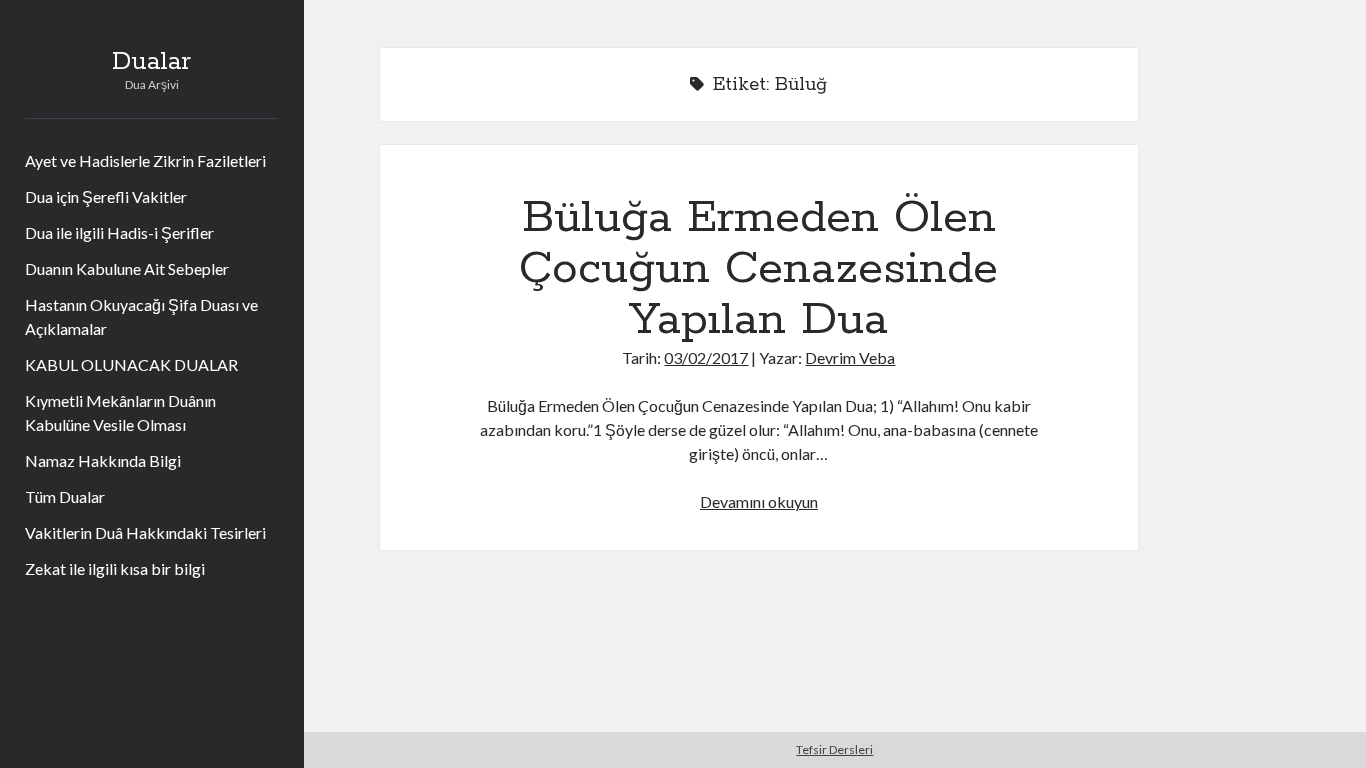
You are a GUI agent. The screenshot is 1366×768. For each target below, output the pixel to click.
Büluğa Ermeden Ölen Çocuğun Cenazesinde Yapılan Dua (758, 269)
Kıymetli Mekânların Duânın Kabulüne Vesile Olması (120, 412)
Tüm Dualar (65, 496)
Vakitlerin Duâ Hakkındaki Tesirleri (145, 532)
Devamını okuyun (759, 501)
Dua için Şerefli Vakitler (106, 196)
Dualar (151, 62)
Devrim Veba (850, 357)
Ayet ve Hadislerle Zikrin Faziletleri (145, 160)
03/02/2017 (706, 357)
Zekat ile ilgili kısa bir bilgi (115, 568)
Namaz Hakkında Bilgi (103, 460)
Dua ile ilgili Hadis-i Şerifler (119, 232)
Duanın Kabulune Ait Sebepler (127, 268)
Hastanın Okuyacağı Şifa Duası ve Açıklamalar (141, 316)
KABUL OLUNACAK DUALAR (131, 364)
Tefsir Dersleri (834, 749)
